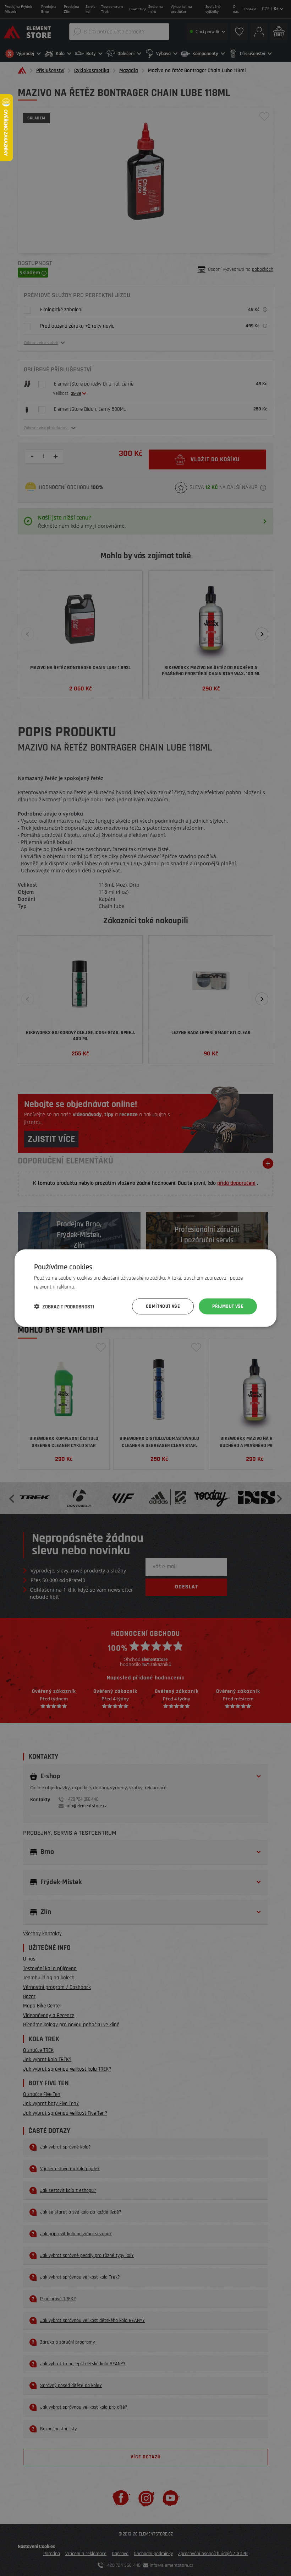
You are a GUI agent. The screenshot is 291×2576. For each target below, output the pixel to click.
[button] (64, 1306)
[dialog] (145, 1288)
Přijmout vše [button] (228, 1306)
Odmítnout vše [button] (163, 1306)
